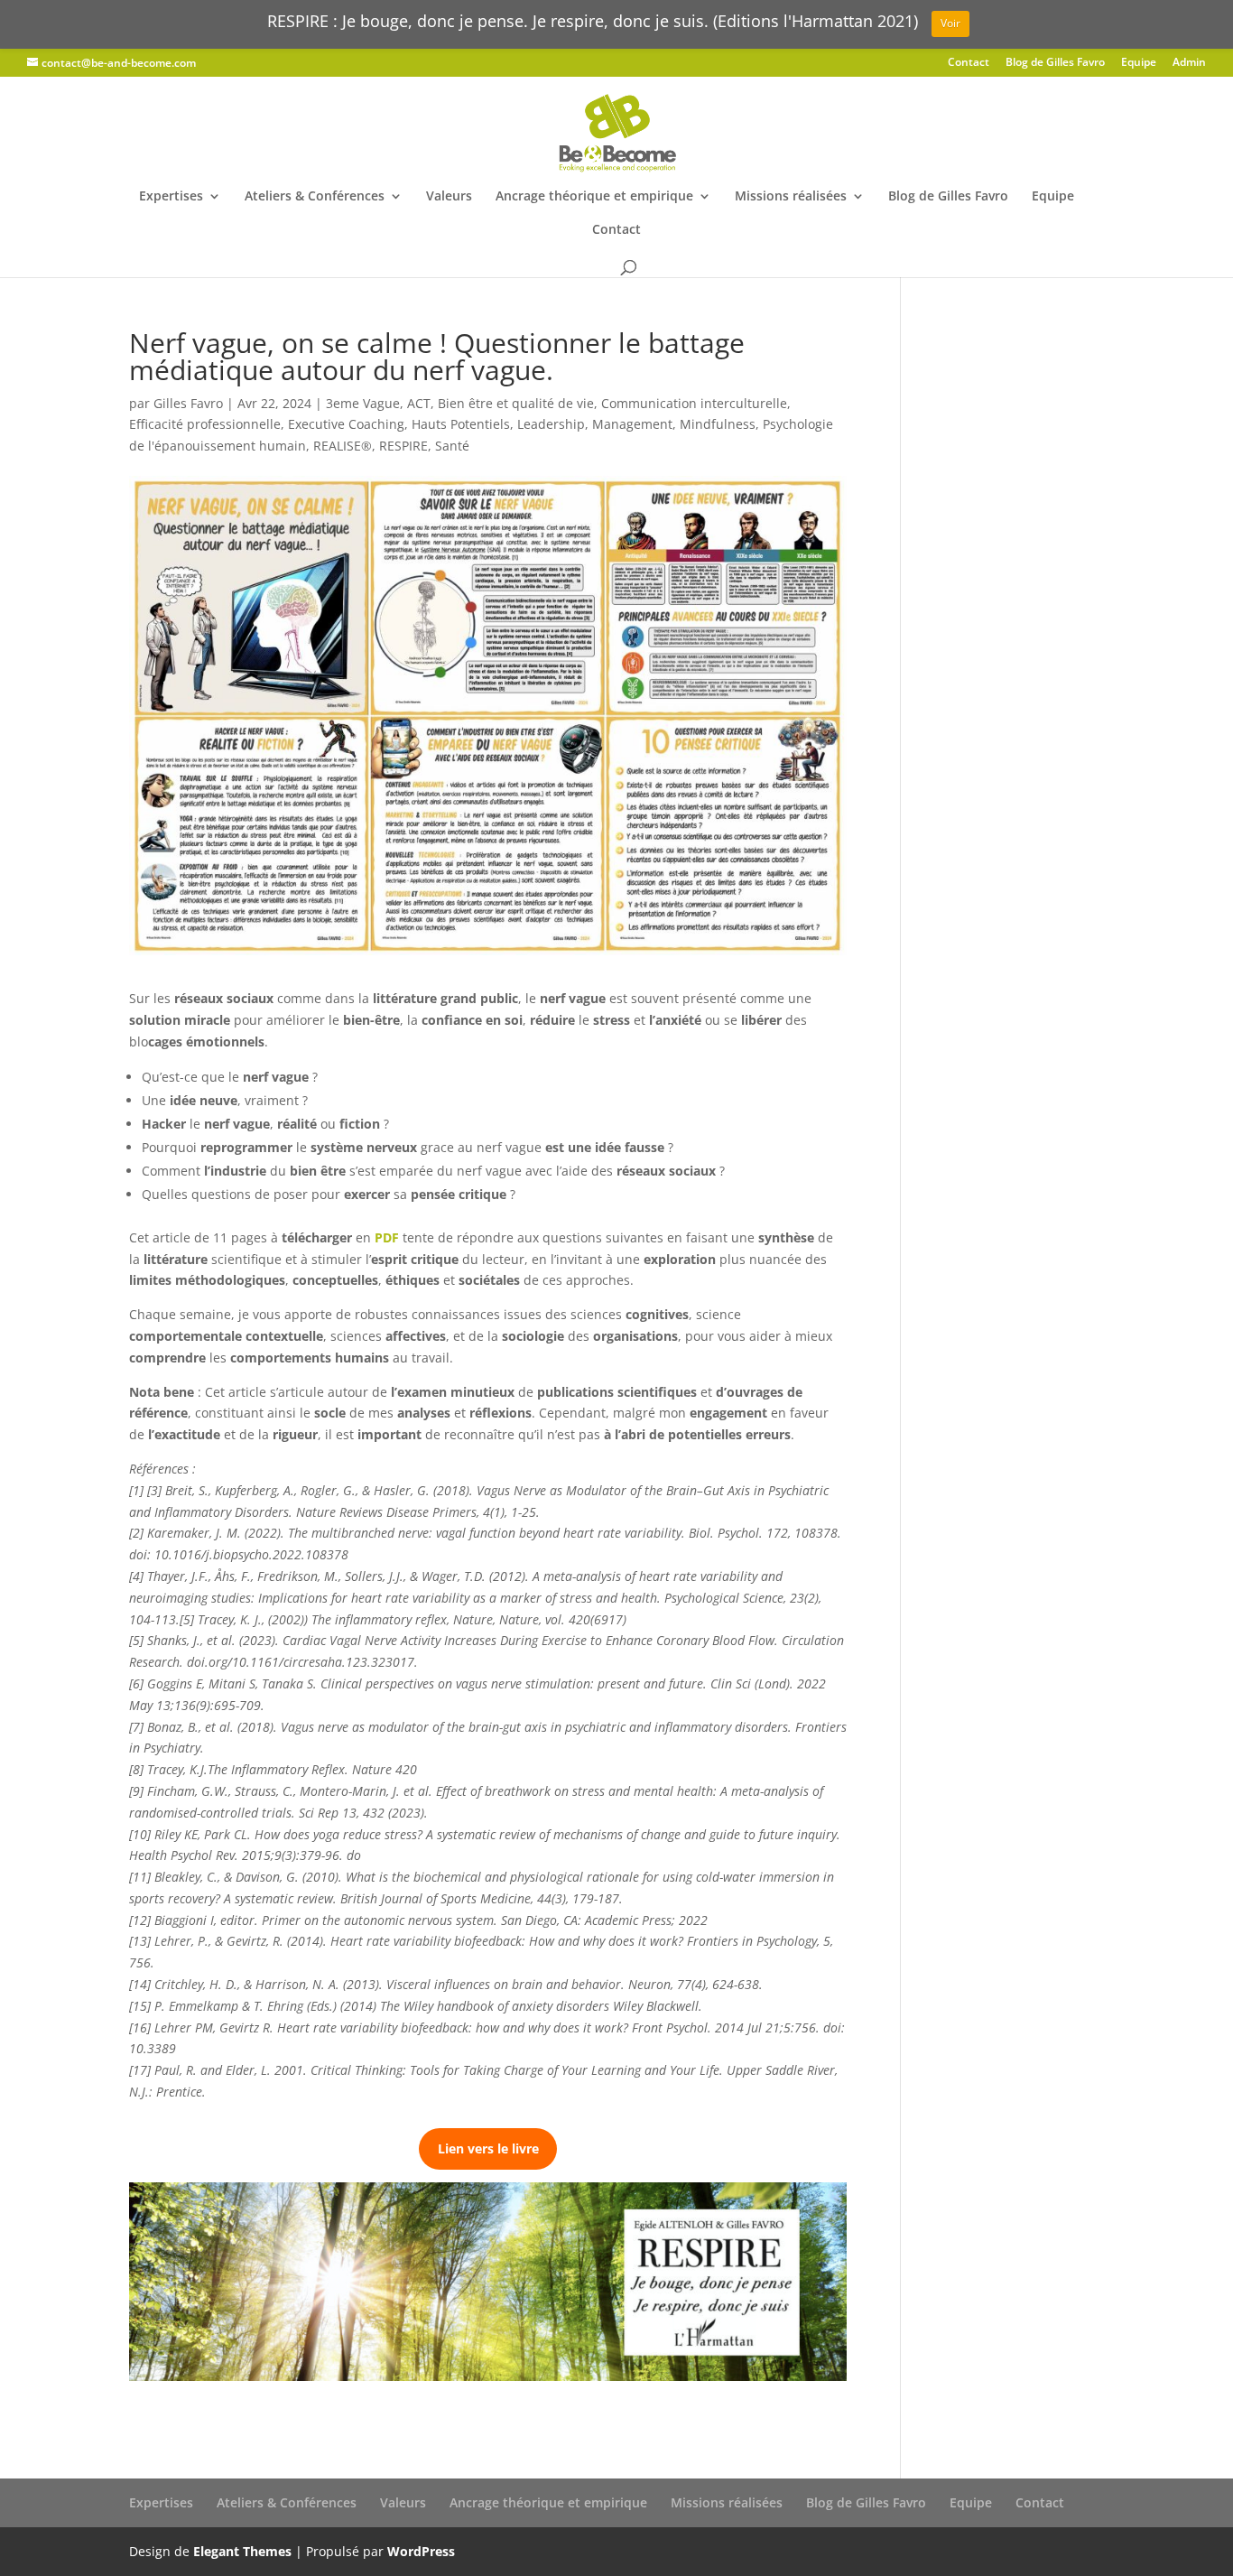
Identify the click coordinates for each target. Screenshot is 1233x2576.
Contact (969, 63)
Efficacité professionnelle (205, 424)
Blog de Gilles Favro (1055, 63)
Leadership (551, 424)
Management (632, 424)
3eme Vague (363, 403)
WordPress (421, 2551)
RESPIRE (403, 446)
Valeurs (449, 197)
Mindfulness (718, 424)
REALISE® (343, 446)
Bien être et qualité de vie (516, 403)
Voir (950, 23)
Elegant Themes (242, 2551)
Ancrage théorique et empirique (594, 197)
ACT (419, 403)
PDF (387, 1237)
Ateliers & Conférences (315, 197)
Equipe (1139, 63)
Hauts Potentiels (461, 424)
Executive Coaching (346, 424)
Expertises (171, 197)
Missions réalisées (791, 197)
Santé (452, 446)
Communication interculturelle (694, 403)
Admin (1189, 63)
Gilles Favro (188, 403)
